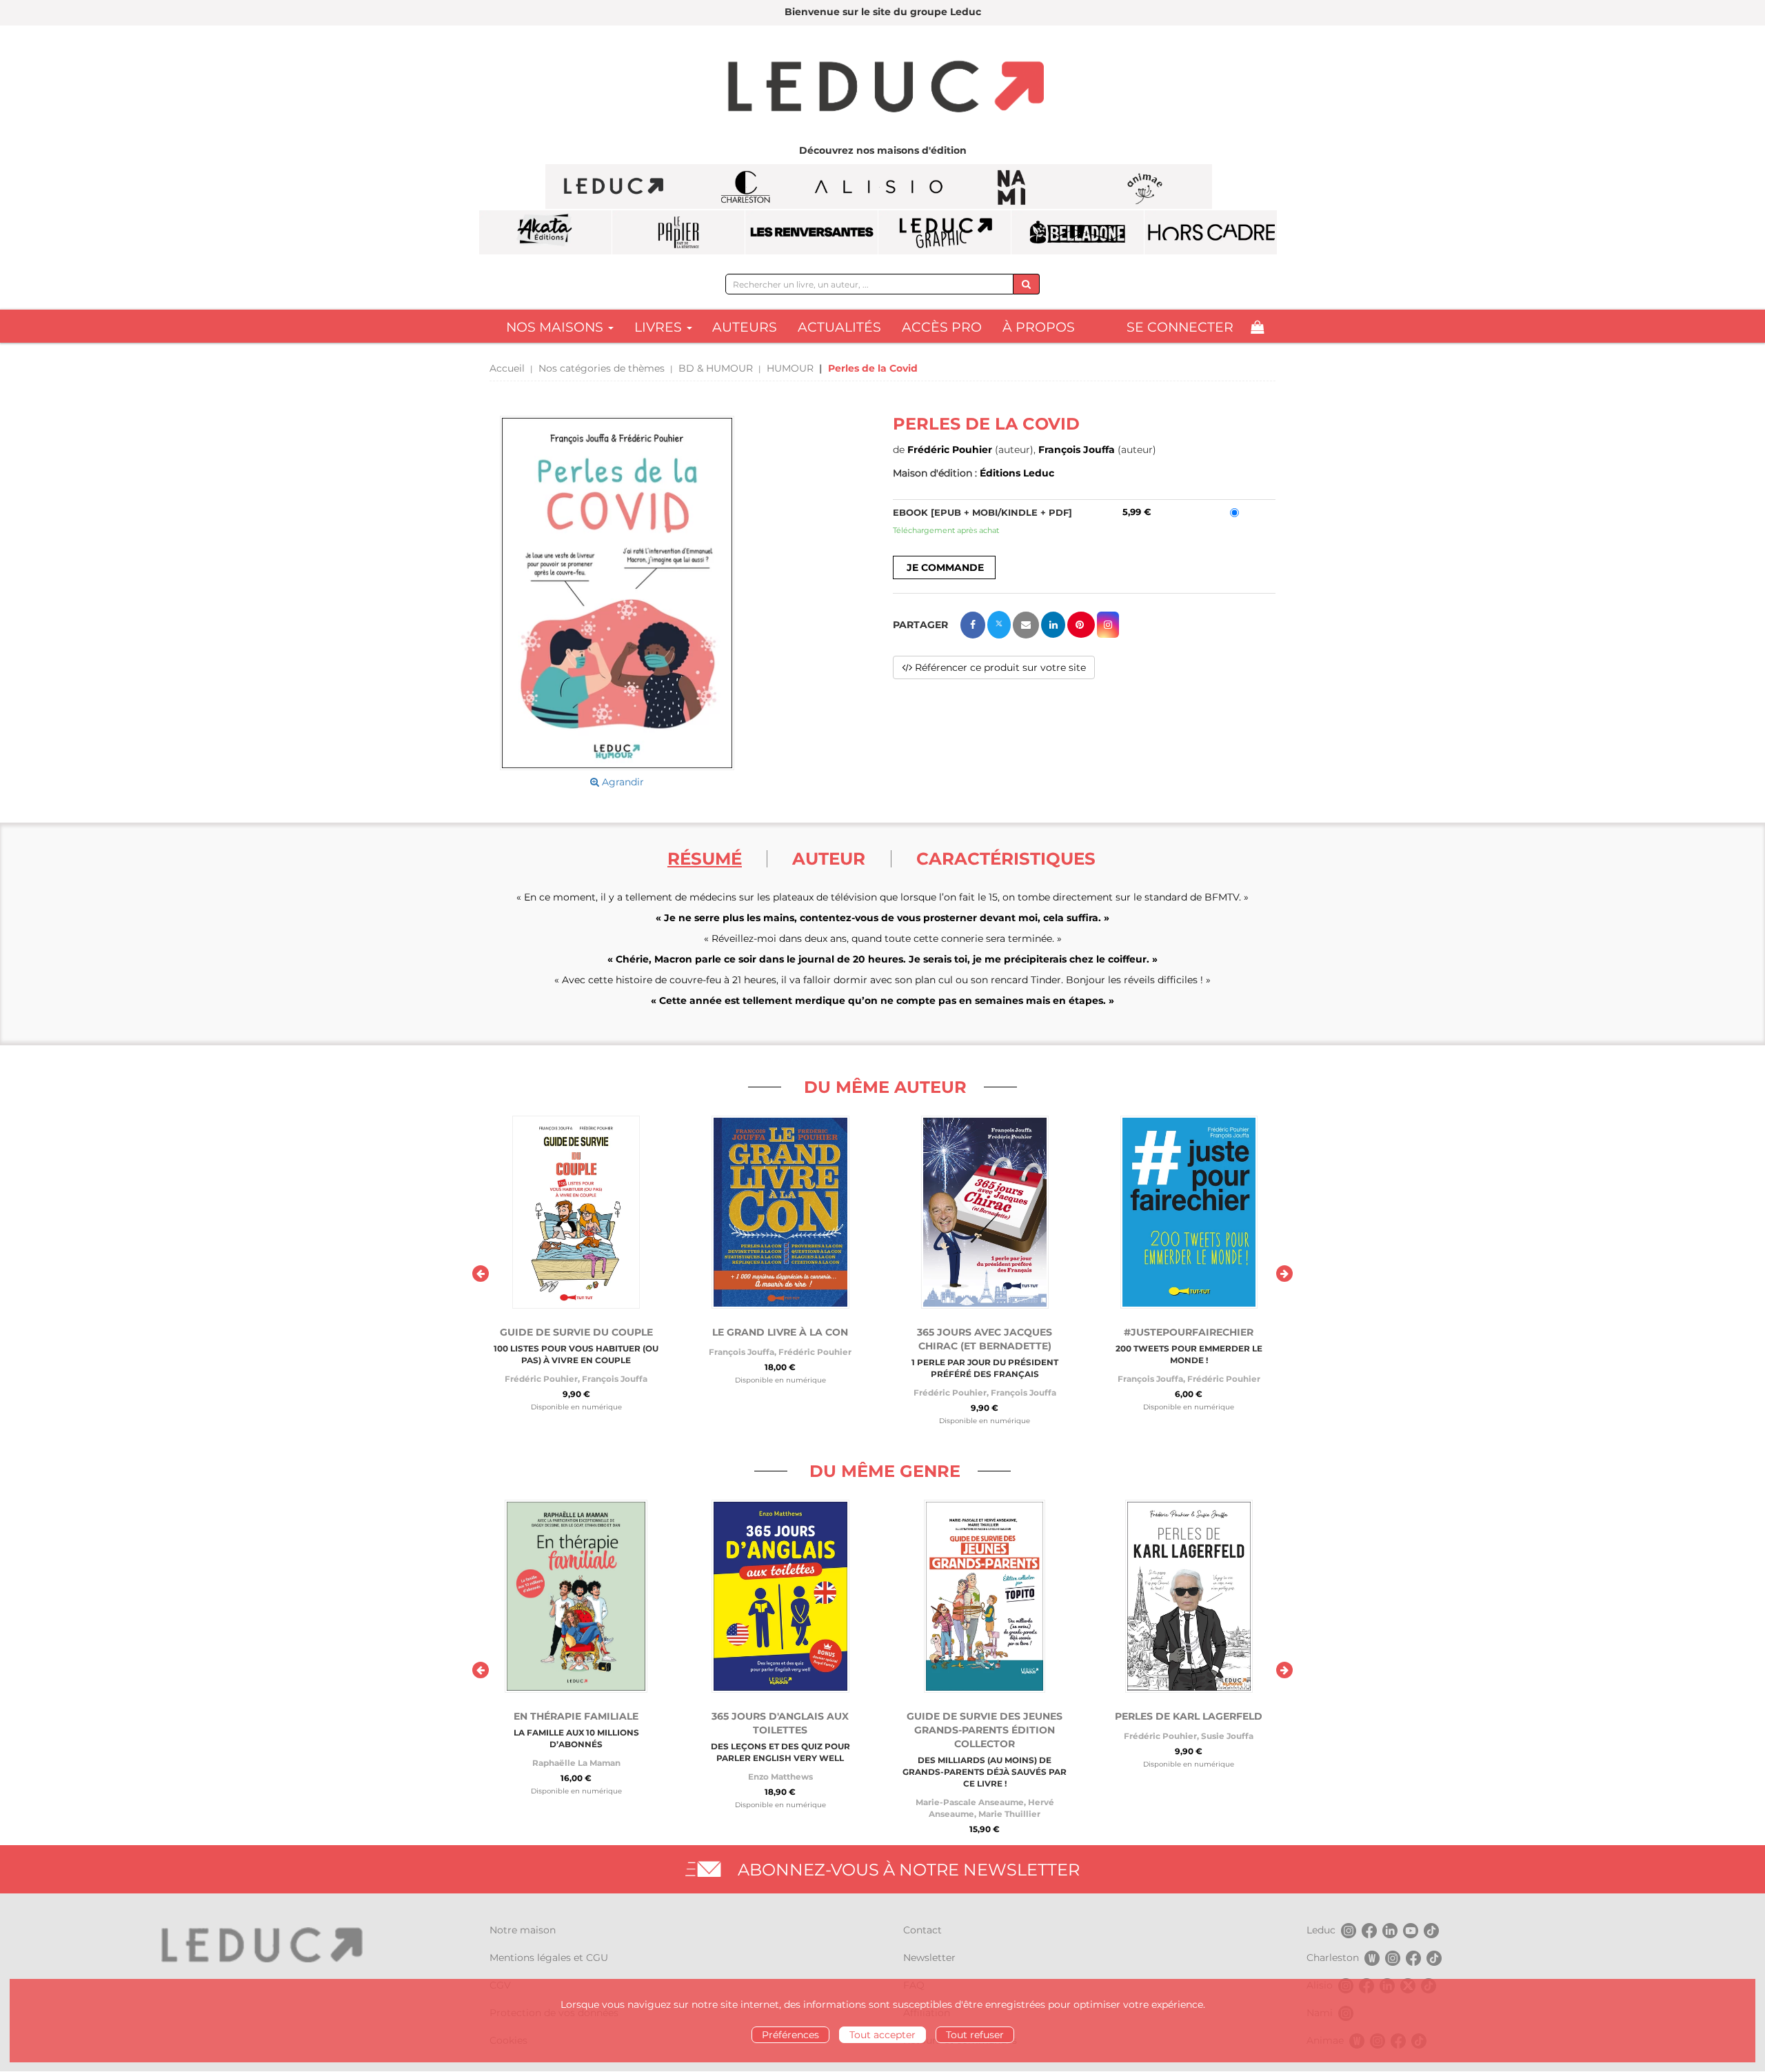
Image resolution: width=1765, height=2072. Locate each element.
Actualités (839, 327)
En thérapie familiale (576, 1716)
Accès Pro (942, 327)
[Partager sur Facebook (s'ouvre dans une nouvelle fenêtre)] (973, 625)
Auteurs (745, 327)
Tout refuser (975, 2035)
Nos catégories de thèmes (602, 368)
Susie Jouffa (1227, 1736)
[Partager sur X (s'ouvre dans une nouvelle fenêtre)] (999, 625)
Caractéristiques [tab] (1006, 858)
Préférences (790, 2035)
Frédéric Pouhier (950, 450)
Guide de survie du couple (576, 1332)
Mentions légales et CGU (549, 1958)
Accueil (507, 368)
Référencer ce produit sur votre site (999, 667)
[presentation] (481, 1274)
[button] (617, 593)
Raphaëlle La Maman (576, 1763)
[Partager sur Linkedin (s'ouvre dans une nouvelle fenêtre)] (1053, 625)
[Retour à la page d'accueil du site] (882, 88)
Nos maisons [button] (556, 327)
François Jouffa (1077, 450)
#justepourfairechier (1189, 1332)
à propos (1039, 327)
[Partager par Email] (1026, 625)
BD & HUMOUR (716, 368)
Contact (922, 1930)
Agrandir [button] (622, 782)
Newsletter (929, 1958)
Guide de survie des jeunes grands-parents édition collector (985, 1730)
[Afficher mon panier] (1257, 327)
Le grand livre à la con (780, 1332)
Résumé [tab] (705, 858)
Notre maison (523, 1930)
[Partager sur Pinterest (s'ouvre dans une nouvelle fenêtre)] (1081, 625)
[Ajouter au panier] (944, 567)
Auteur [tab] (829, 858)
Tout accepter (882, 2035)
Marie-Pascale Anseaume (970, 1802)
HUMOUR (790, 368)
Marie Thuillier (1009, 1814)
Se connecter (1180, 327)
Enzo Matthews (780, 1777)
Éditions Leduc (1017, 473)
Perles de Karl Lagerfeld (1189, 1716)
